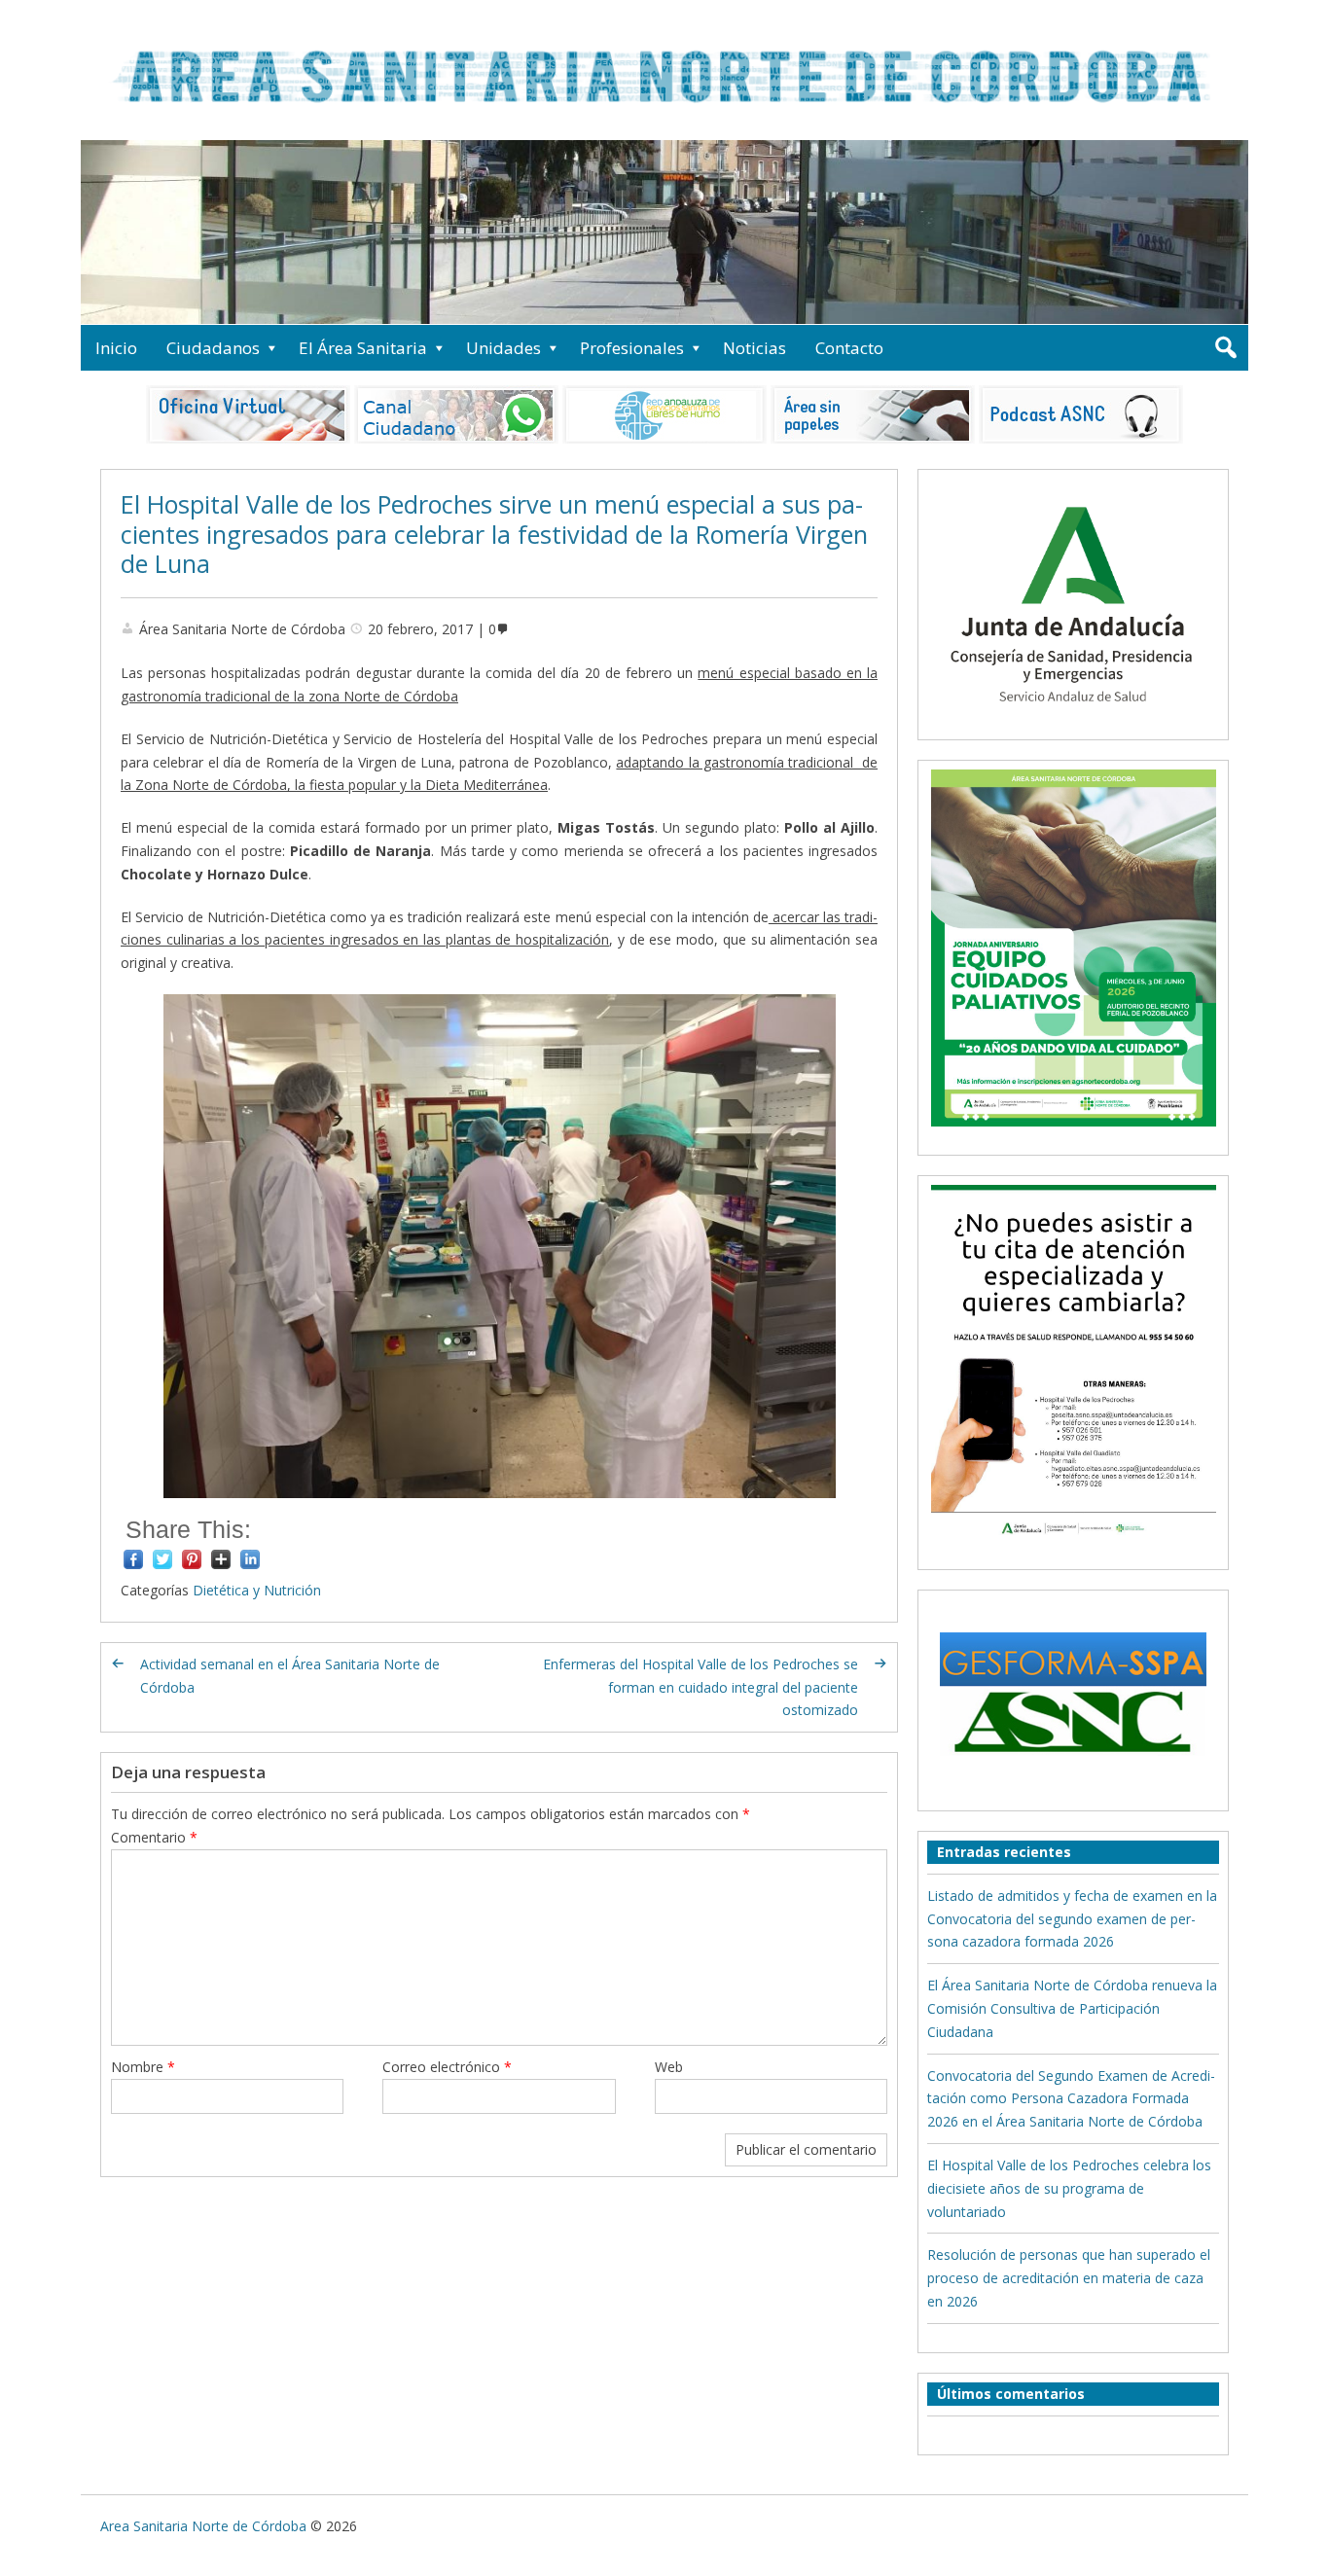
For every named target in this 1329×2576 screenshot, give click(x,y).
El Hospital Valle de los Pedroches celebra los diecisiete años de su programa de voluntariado (1069, 2188)
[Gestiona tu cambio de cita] (1073, 948)
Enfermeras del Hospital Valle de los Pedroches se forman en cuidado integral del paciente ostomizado (700, 1687)
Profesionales (632, 348)
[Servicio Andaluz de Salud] (1073, 719)
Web (669, 2067)
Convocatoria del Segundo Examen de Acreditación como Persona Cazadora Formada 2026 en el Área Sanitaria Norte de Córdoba (1071, 2099)
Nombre (143, 2067)
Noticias (754, 348)
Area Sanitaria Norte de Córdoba (203, 2526)
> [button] (1224, 228)
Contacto (849, 348)
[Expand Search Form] (1225, 348)
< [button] (105, 228)
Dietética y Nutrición (257, 1590)
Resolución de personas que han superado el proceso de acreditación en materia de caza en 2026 (1069, 2278)
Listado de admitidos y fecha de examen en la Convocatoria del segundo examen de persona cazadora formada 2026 (1072, 1919)
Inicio (116, 348)
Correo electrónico (447, 2067)
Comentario (154, 1837)
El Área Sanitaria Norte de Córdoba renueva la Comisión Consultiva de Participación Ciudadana (1072, 2008)
